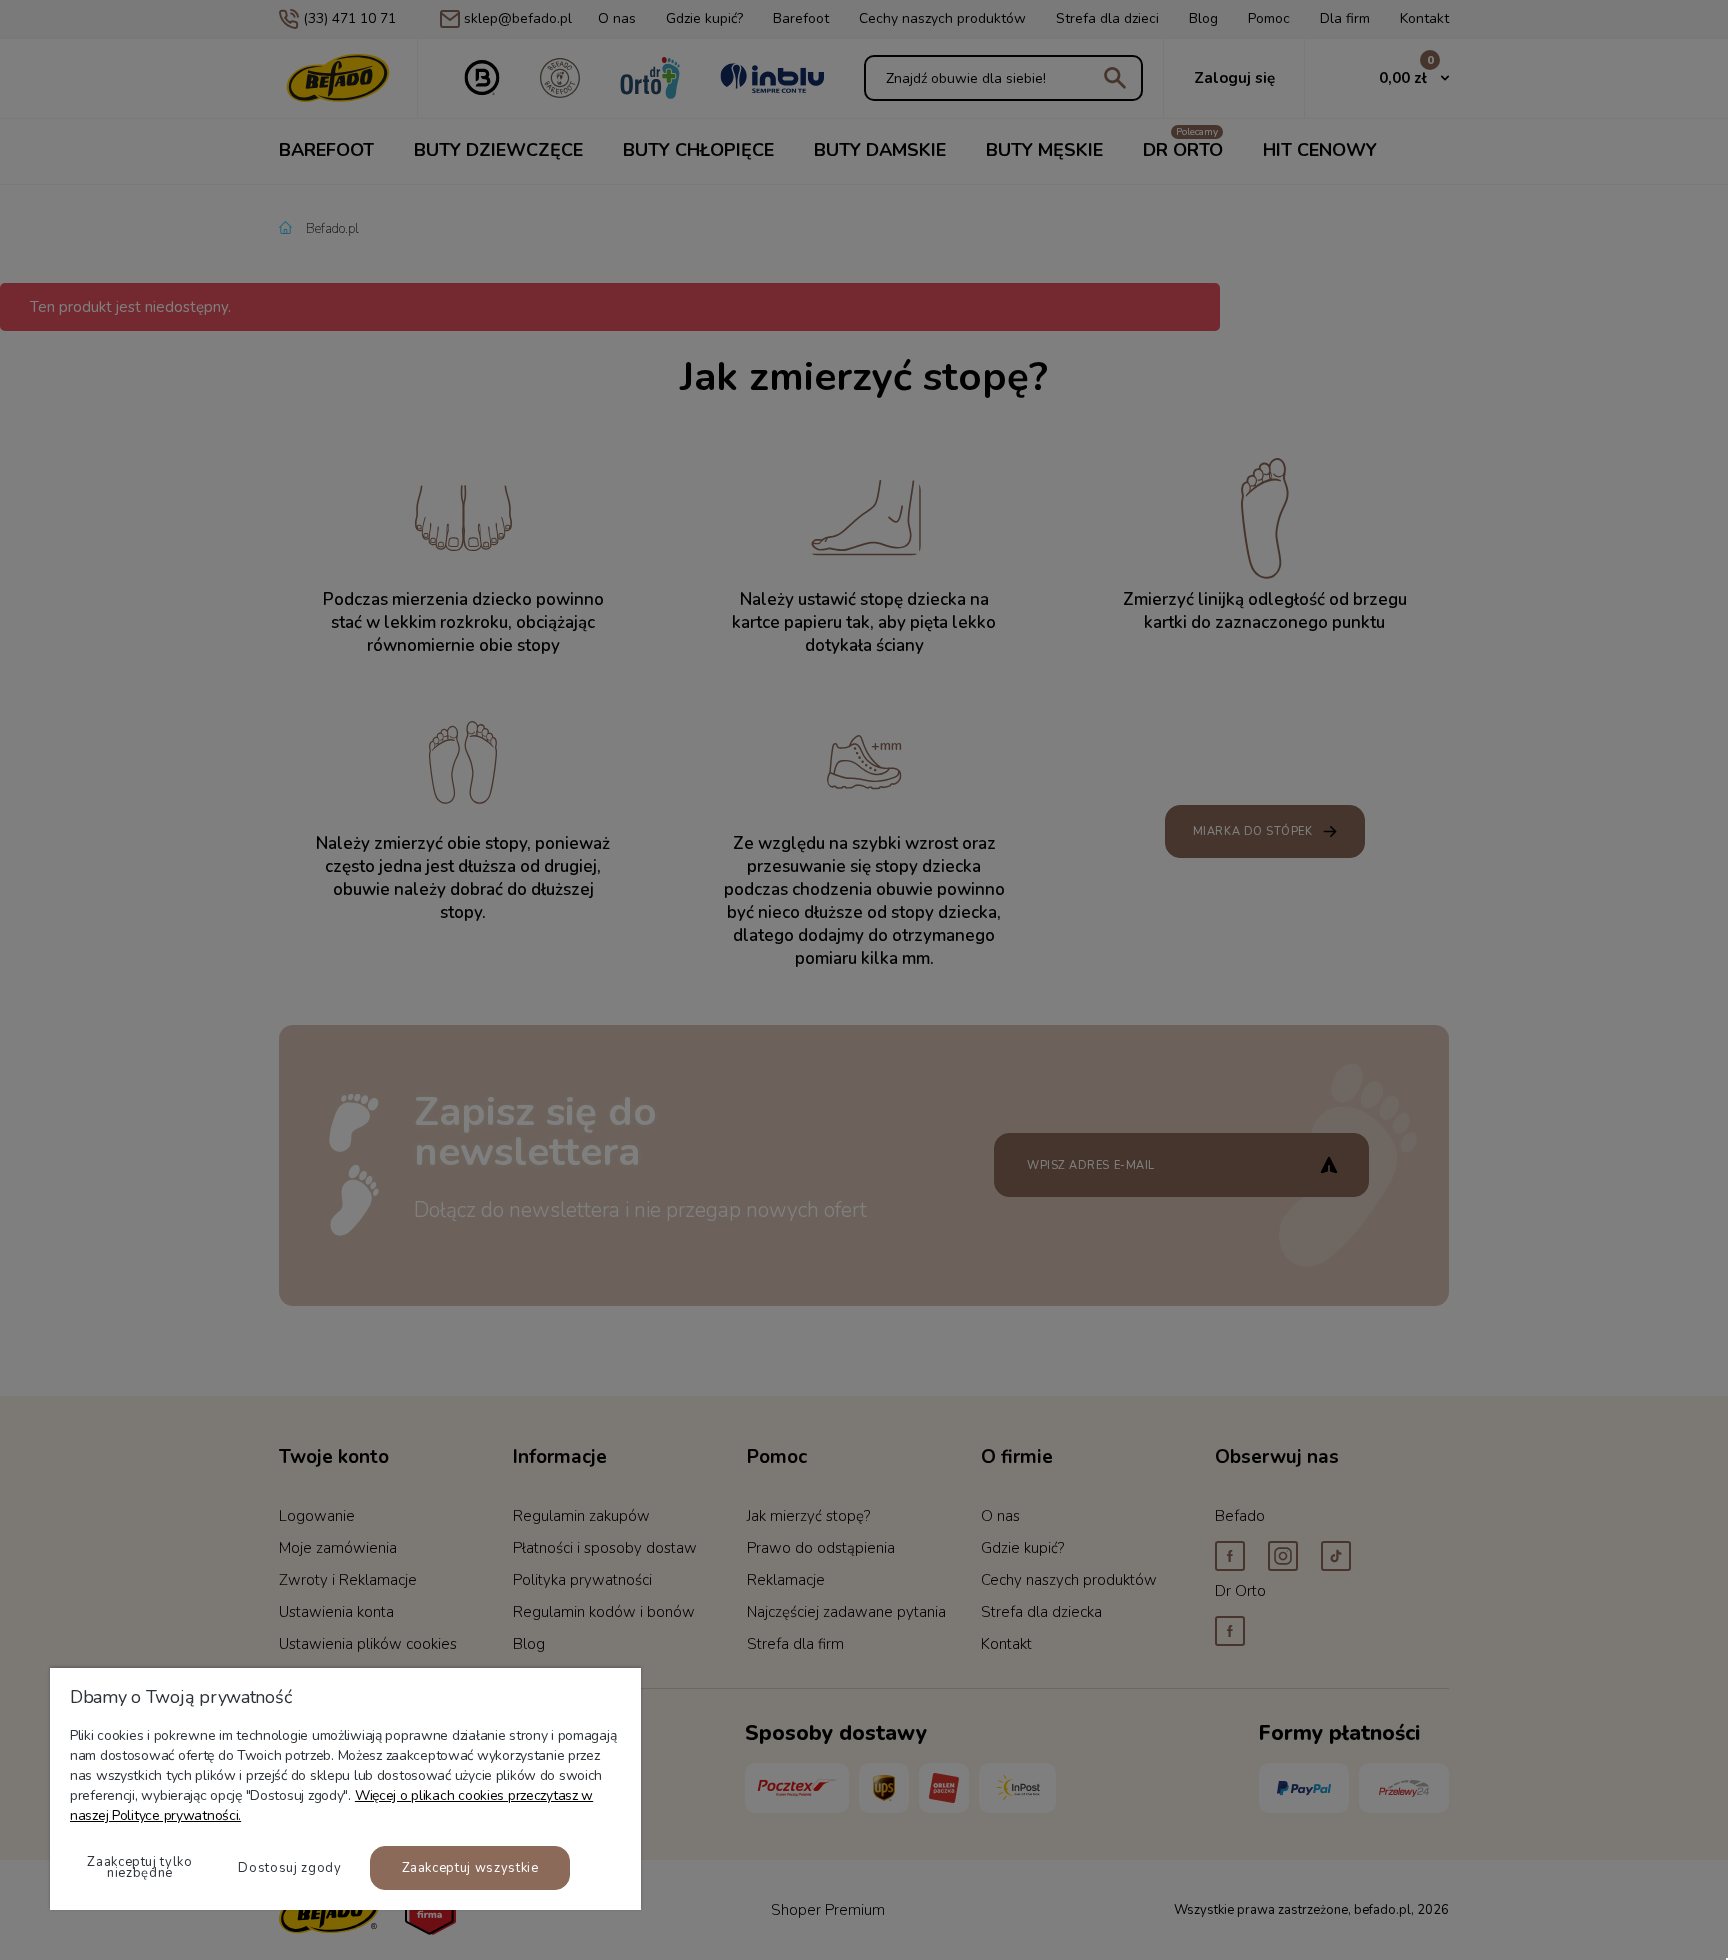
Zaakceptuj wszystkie (470, 1868)
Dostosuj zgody (289, 1868)
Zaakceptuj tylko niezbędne (139, 1867)
